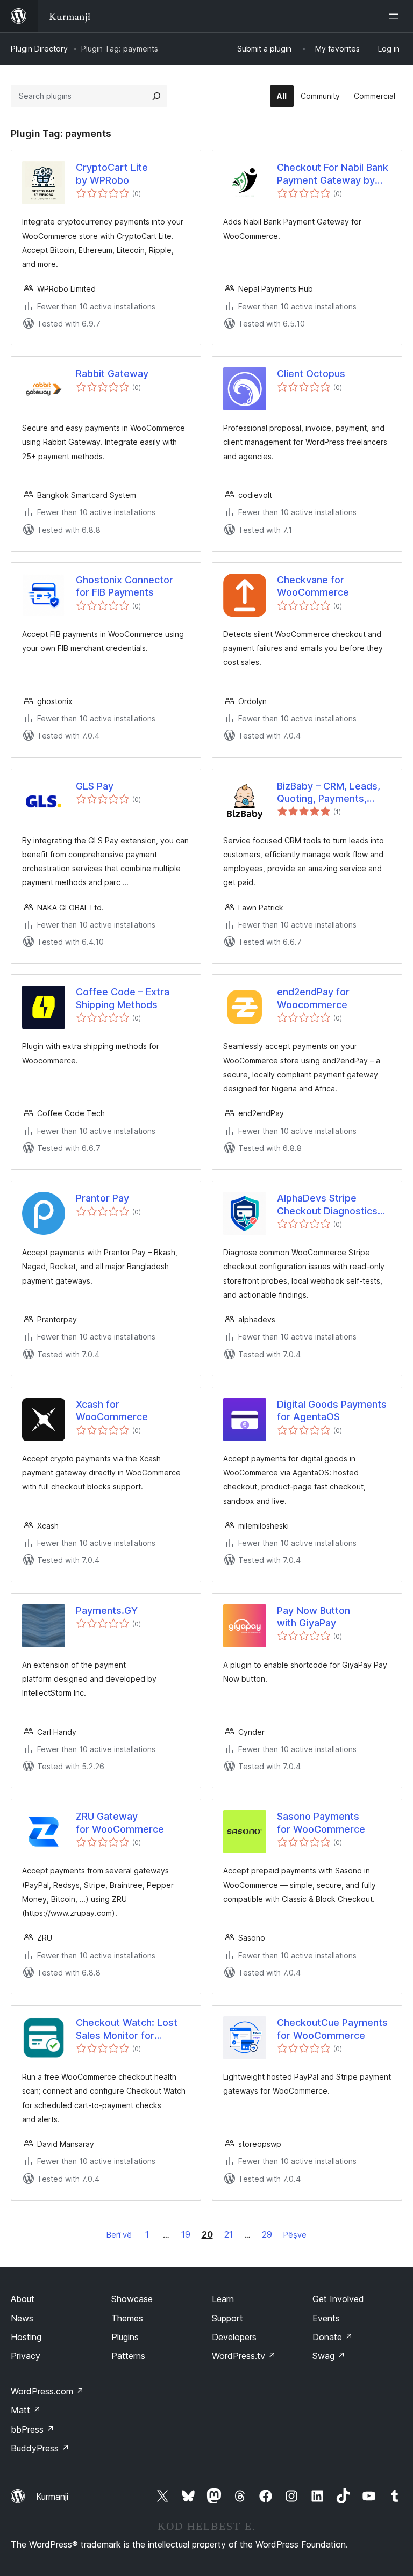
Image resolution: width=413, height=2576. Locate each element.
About (23, 2299)
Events (326, 2318)
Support (227, 2318)
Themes (127, 2318)
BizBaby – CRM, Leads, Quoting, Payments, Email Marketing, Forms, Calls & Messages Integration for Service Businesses (331, 793)
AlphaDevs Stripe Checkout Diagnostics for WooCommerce (327, 1205)
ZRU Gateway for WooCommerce (120, 1822)
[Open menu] (396, 16)
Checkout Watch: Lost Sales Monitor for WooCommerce (127, 2029)
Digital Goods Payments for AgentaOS (332, 1410)
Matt (26, 2410)
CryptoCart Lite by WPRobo (112, 173)
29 (267, 2234)
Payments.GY (107, 1611)
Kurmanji (52, 2497)
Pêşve (295, 2235)
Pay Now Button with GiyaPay (314, 1617)
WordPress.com (47, 2391)
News (22, 2318)
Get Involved (338, 2299)
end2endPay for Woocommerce (313, 998)
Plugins (125, 2337)
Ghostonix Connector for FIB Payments (124, 586)
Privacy (26, 2356)
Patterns (128, 2356)
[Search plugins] (156, 96)
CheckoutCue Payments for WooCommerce (332, 2029)
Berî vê (119, 2235)
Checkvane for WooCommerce (313, 586)
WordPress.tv (244, 2356)
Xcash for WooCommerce (112, 1410)
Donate (333, 2337)
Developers (234, 2337)
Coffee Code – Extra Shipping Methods (123, 998)
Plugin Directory (39, 49)
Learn (223, 2299)
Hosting (26, 2337)
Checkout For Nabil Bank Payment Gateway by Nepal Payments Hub (333, 174)
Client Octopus (311, 374)
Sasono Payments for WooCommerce (321, 1822)
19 (186, 2234)
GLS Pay (95, 786)
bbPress (33, 2429)
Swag (329, 2356)
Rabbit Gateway (112, 374)
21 (229, 2234)
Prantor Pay (102, 1198)
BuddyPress (40, 2448)
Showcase (132, 2299)
